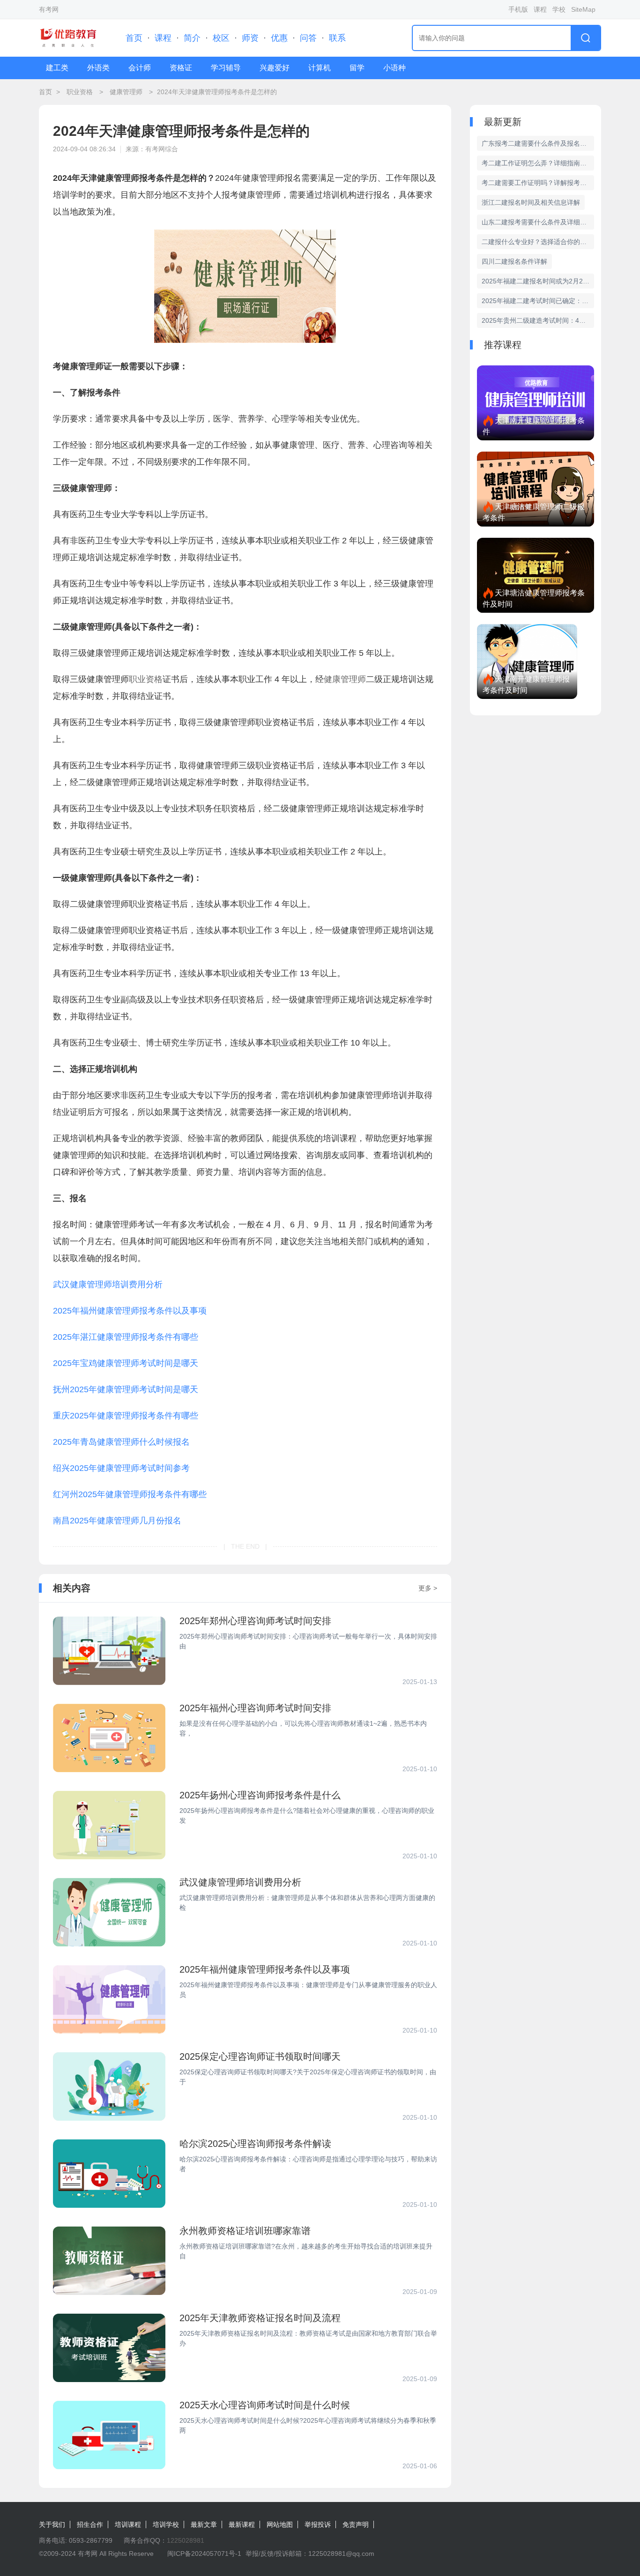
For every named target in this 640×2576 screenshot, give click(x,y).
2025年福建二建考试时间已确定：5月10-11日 (538, 301)
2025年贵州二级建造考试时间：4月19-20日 (538, 320)
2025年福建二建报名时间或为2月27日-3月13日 (538, 281)
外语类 (98, 68)
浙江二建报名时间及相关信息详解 (531, 202)
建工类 (57, 68)
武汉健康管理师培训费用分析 (108, 1284)
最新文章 (204, 2524)
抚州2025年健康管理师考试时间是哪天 (126, 1389)
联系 (337, 38)
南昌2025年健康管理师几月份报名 (117, 1521)
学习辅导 (226, 68)
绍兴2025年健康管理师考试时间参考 (121, 1468)
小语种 (394, 68)
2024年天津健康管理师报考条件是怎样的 (217, 92)
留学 (357, 68)
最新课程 (242, 2524)
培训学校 (166, 2524)
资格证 (181, 68)
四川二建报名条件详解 (514, 261)
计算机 (320, 68)
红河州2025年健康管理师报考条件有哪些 (130, 1494)
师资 (250, 38)
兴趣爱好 (275, 68)
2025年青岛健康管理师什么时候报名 (121, 1442)
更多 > (428, 1588)
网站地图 (280, 2524)
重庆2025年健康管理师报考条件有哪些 (126, 1416)
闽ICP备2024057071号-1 (204, 2554)
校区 (221, 38)
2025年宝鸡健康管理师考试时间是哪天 (126, 1363)
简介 (192, 38)
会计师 (140, 68)
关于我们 (52, 2524)
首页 (134, 38)
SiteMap (583, 9)
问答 (308, 38)
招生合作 (90, 2524)
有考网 (49, 9)
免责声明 (356, 2524)
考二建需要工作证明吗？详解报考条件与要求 (538, 183)
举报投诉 (318, 2524)
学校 (559, 9)
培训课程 (128, 2524)
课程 (540, 9)
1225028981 (186, 2540)
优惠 (279, 38)
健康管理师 (126, 92)
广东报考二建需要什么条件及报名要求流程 (538, 143)
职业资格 (80, 92)
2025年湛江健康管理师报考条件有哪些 (126, 1337)
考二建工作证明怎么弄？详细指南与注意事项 (538, 163)
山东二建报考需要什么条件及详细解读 (537, 222)
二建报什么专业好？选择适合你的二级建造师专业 (538, 242)
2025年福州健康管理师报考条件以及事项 (130, 1311)
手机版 (518, 9)
